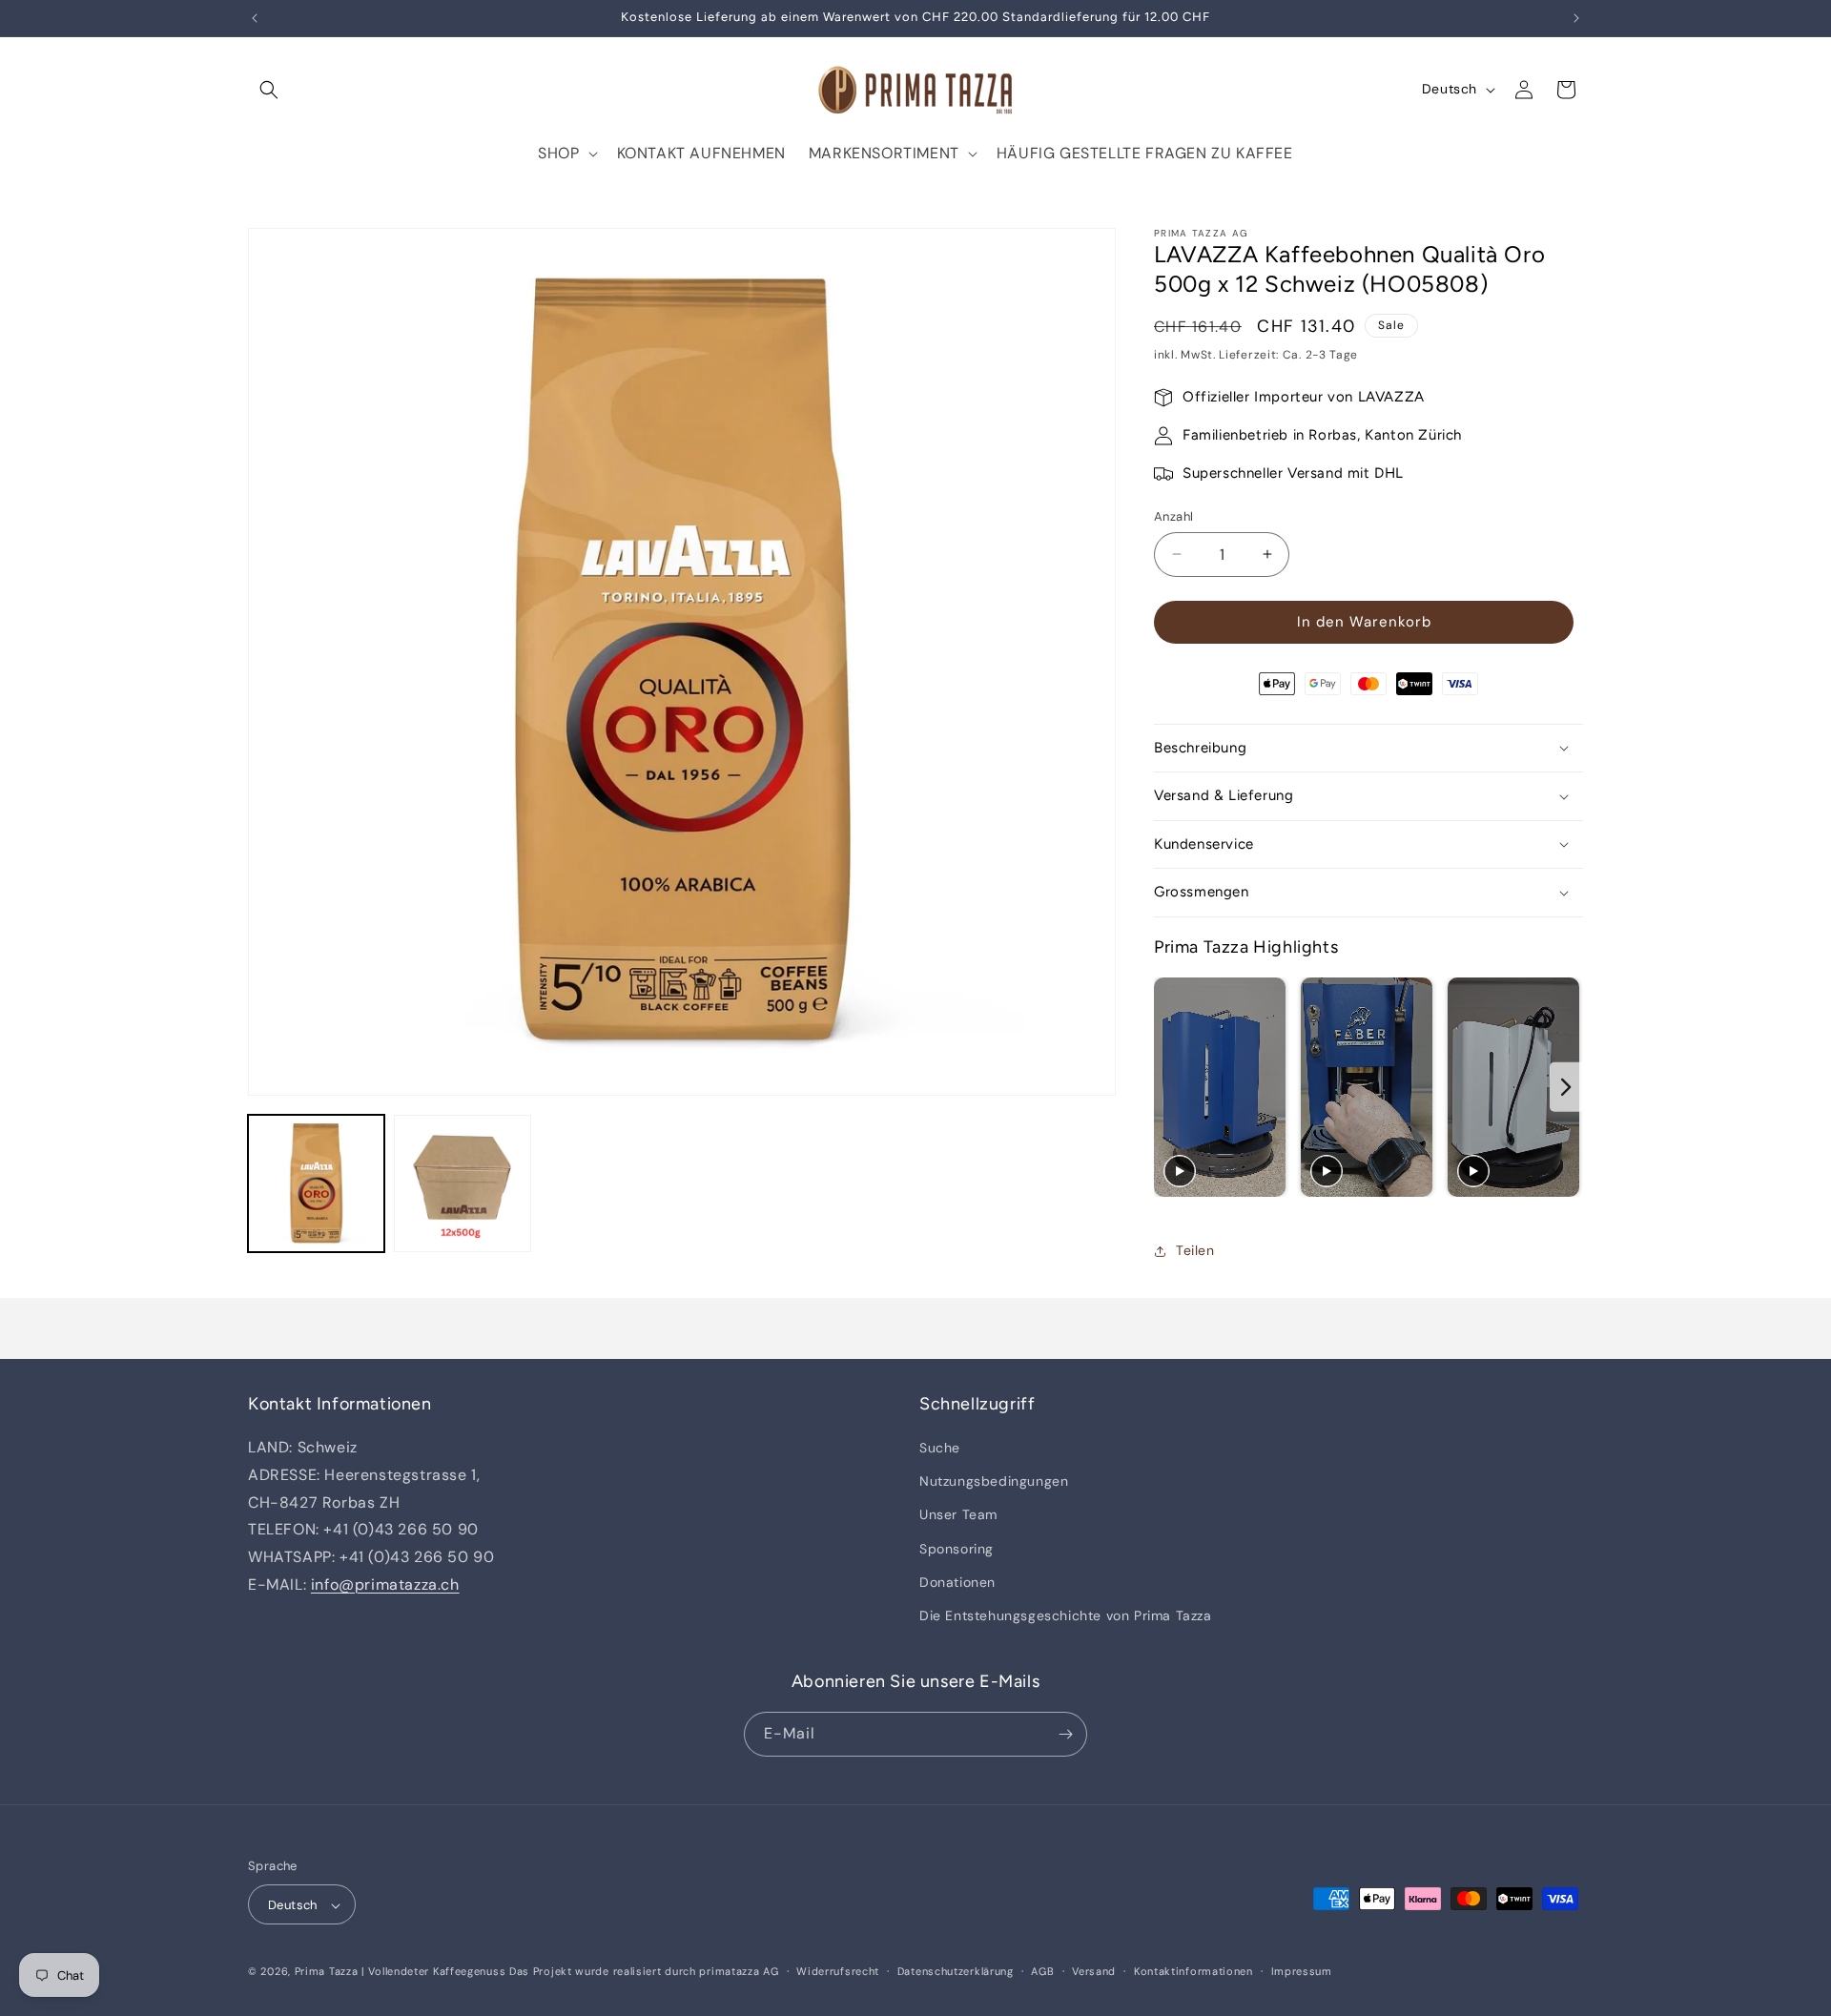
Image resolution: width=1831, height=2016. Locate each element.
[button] (269, 90)
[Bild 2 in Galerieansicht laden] (462, 1183)
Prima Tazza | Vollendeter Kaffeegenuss (401, 1972)
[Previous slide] (1171, 1088)
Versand (1094, 1972)
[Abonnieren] (1065, 1734)
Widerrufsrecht (838, 1972)
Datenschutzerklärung (956, 1972)
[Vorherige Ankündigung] (255, 18)
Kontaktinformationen (1193, 1972)
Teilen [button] (1195, 1250)
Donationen (957, 1582)
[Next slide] (1566, 1088)
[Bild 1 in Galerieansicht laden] (316, 1183)
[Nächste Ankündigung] (1576, 18)
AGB (1042, 1972)
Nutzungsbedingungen (994, 1482)
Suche (940, 1448)
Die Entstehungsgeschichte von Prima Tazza (1066, 1615)
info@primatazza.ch (385, 1584)
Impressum (1302, 1972)
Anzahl (1173, 516)
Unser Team (958, 1515)
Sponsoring (957, 1549)
